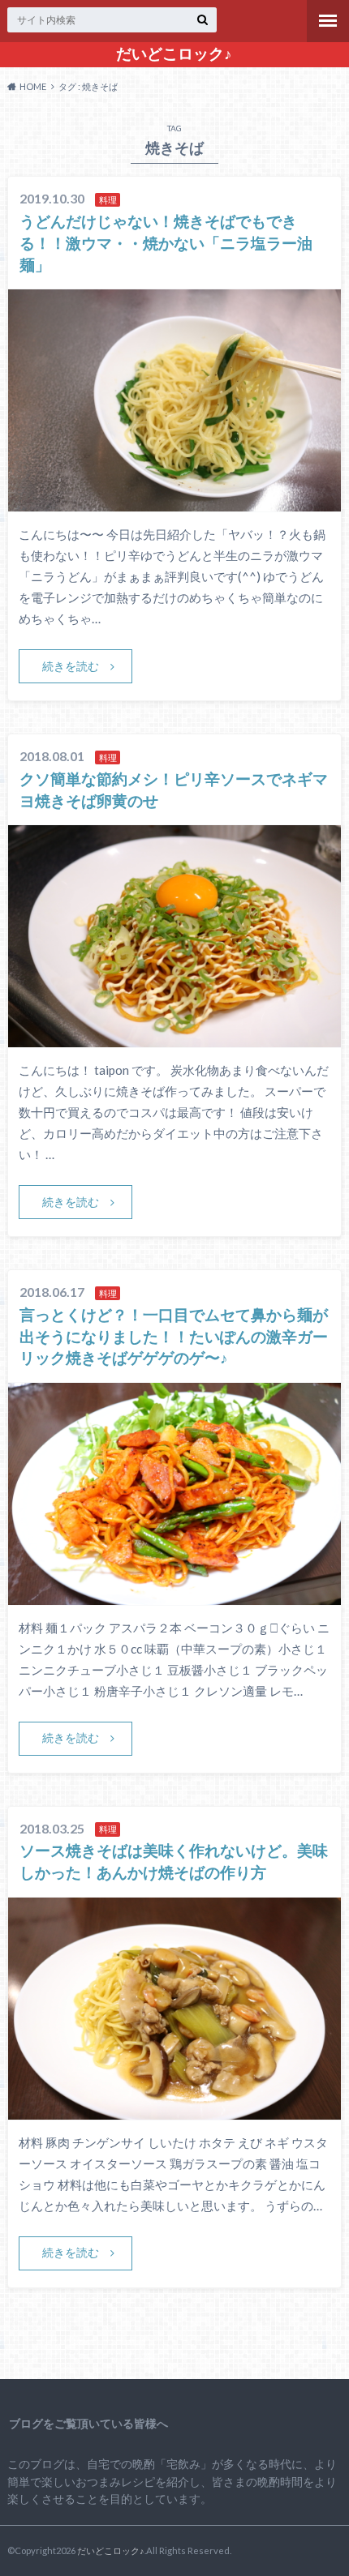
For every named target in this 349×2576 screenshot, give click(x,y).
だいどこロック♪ (174, 53)
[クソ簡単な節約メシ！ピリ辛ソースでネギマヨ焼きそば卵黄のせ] (175, 1037)
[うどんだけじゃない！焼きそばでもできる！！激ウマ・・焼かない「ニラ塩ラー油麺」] (175, 501)
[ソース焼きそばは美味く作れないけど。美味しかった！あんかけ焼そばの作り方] (175, 2110)
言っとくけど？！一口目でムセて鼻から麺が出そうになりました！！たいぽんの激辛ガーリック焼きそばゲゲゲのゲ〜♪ (174, 1336)
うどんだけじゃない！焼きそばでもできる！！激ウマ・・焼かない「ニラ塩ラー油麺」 (166, 243)
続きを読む (71, 666)
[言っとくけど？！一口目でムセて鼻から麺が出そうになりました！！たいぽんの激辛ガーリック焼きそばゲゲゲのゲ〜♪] (175, 1595)
